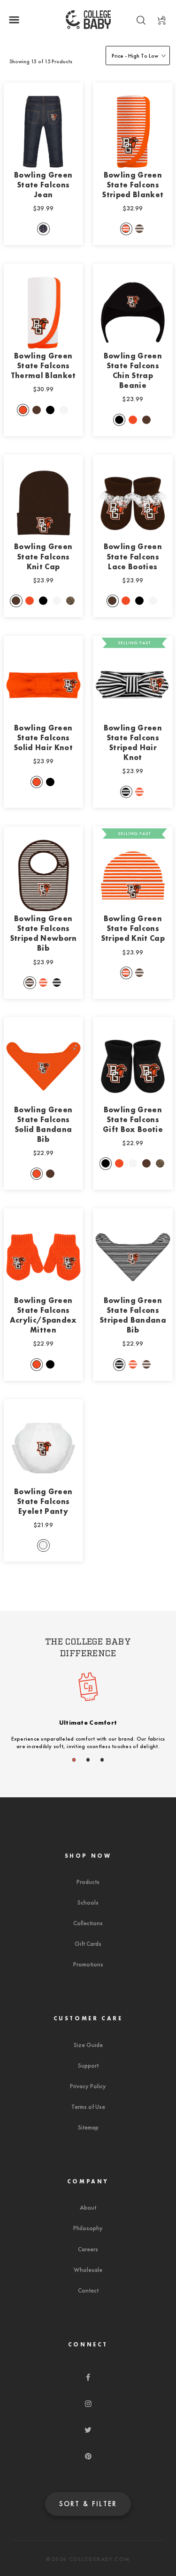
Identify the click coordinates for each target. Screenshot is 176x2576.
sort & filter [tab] (88, 2504)
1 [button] (74, 1760)
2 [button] (88, 1760)
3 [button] (103, 1760)
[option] (88, 1715)
